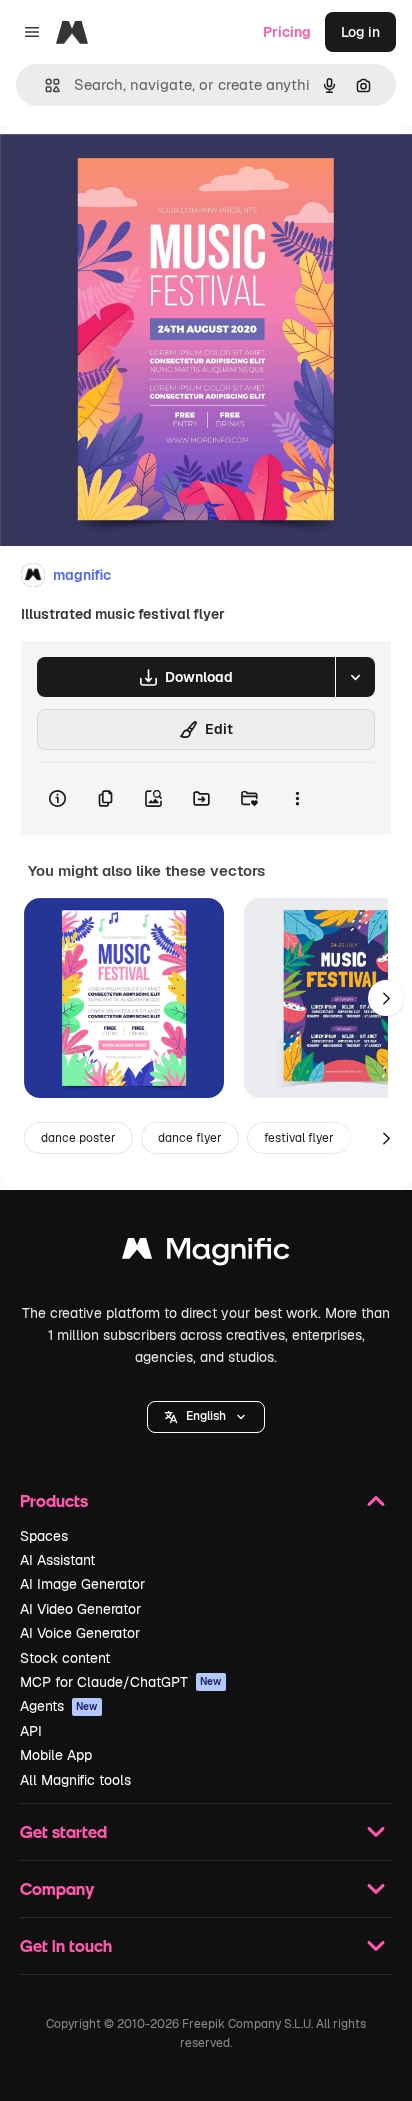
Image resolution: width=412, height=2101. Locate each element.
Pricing (287, 32)
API (31, 1731)
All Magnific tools (75, 1780)
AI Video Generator (80, 1609)
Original (128, 171)
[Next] (386, 998)
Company (57, 1888)
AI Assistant (57, 1560)
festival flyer (299, 1138)
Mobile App (56, 1755)
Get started (63, 1831)
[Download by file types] (355, 677)
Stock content (65, 1658)
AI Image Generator (82, 1584)
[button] (206, 1417)
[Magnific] (206, 1253)
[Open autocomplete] (44, 85)
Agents (59, 1706)
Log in (360, 32)
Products (54, 1500)
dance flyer (190, 1138)
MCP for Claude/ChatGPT (121, 1682)
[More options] (297, 799)
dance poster (78, 1138)
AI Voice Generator (80, 1633)
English (206, 1416)
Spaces (44, 1536)
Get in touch (66, 1945)
